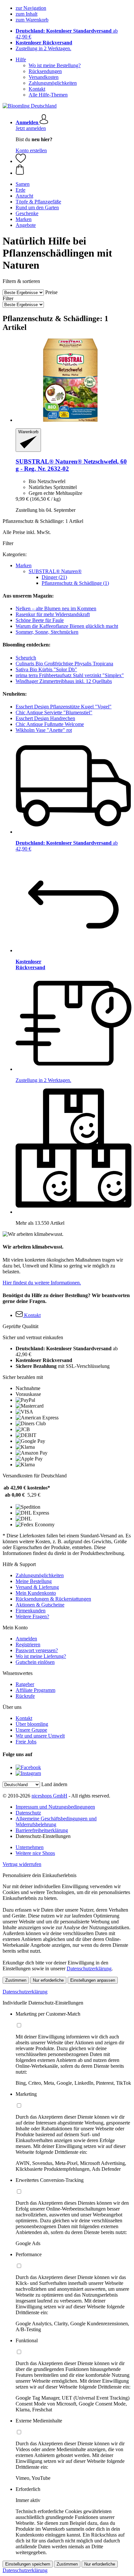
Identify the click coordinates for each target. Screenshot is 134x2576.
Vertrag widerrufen (22, 1864)
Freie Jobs (26, 1742)
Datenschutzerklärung (89, 1969)
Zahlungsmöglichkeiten (53, 83)
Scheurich (26, 658)
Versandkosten (44, 77)
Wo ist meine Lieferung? (41, 1656)
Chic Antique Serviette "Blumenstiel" (54, 712)
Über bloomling (32, 1724)
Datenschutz (28, 1813)
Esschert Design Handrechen (45, 718)
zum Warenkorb (32, 20)
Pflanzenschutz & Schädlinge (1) (75, 583)
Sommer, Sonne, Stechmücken (47, 632)
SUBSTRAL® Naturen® (55, 571)
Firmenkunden (31, 1611)
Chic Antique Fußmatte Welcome (50, 724)
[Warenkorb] (74, 170)
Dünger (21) (54, 577)
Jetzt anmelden (31, 128)
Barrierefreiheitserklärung (42, 1830)
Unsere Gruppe (31, 1730)
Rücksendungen (45, 71)
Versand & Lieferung (37, 1587)
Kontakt (37, 89)
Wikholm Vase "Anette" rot (44, 730)
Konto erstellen (31, 150)
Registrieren (28, 1644)
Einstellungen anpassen (93, 1980)
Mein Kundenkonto (36, 1593)
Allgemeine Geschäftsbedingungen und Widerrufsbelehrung (56, 1821)
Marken (24, 565)
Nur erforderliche (48, 1980)
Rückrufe (25, 1696)
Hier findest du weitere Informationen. (42, 1283)
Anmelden (26, 1639)
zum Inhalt (27, 14)
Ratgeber (25, 1684)
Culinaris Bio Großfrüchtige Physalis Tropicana (64, 664)
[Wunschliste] (21, 161)
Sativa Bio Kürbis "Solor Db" (46, 669)
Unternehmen (30, 1847)
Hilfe (21, 59)
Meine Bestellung (34, 1581)
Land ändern (54, 1784)
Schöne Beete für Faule (40, 620)
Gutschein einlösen (35, 1662)
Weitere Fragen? (32, 1616)
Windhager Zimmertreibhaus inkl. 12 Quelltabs (64, 681)
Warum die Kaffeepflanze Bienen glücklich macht (67, 626)
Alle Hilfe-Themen (48, 95)
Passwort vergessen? (37, 1650)
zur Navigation (31, 8)
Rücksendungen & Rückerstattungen (53, 1599)
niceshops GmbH (49, 1796)
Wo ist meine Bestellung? (55, 65)
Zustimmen (16, 1980)
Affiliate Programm (35, 1690)
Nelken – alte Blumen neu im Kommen (56, 608)
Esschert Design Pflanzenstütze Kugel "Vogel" (64, 707)
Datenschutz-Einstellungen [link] (43, 1836)
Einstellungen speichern (28, 2564)
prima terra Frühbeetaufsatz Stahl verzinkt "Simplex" (70, 675)
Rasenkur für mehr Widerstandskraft (53, 614)
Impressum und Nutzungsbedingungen (55, 1807)
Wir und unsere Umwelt (40, 1736)
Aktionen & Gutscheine (40, 1605)
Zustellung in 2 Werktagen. (43, 48)
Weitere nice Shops (35, 1853)
